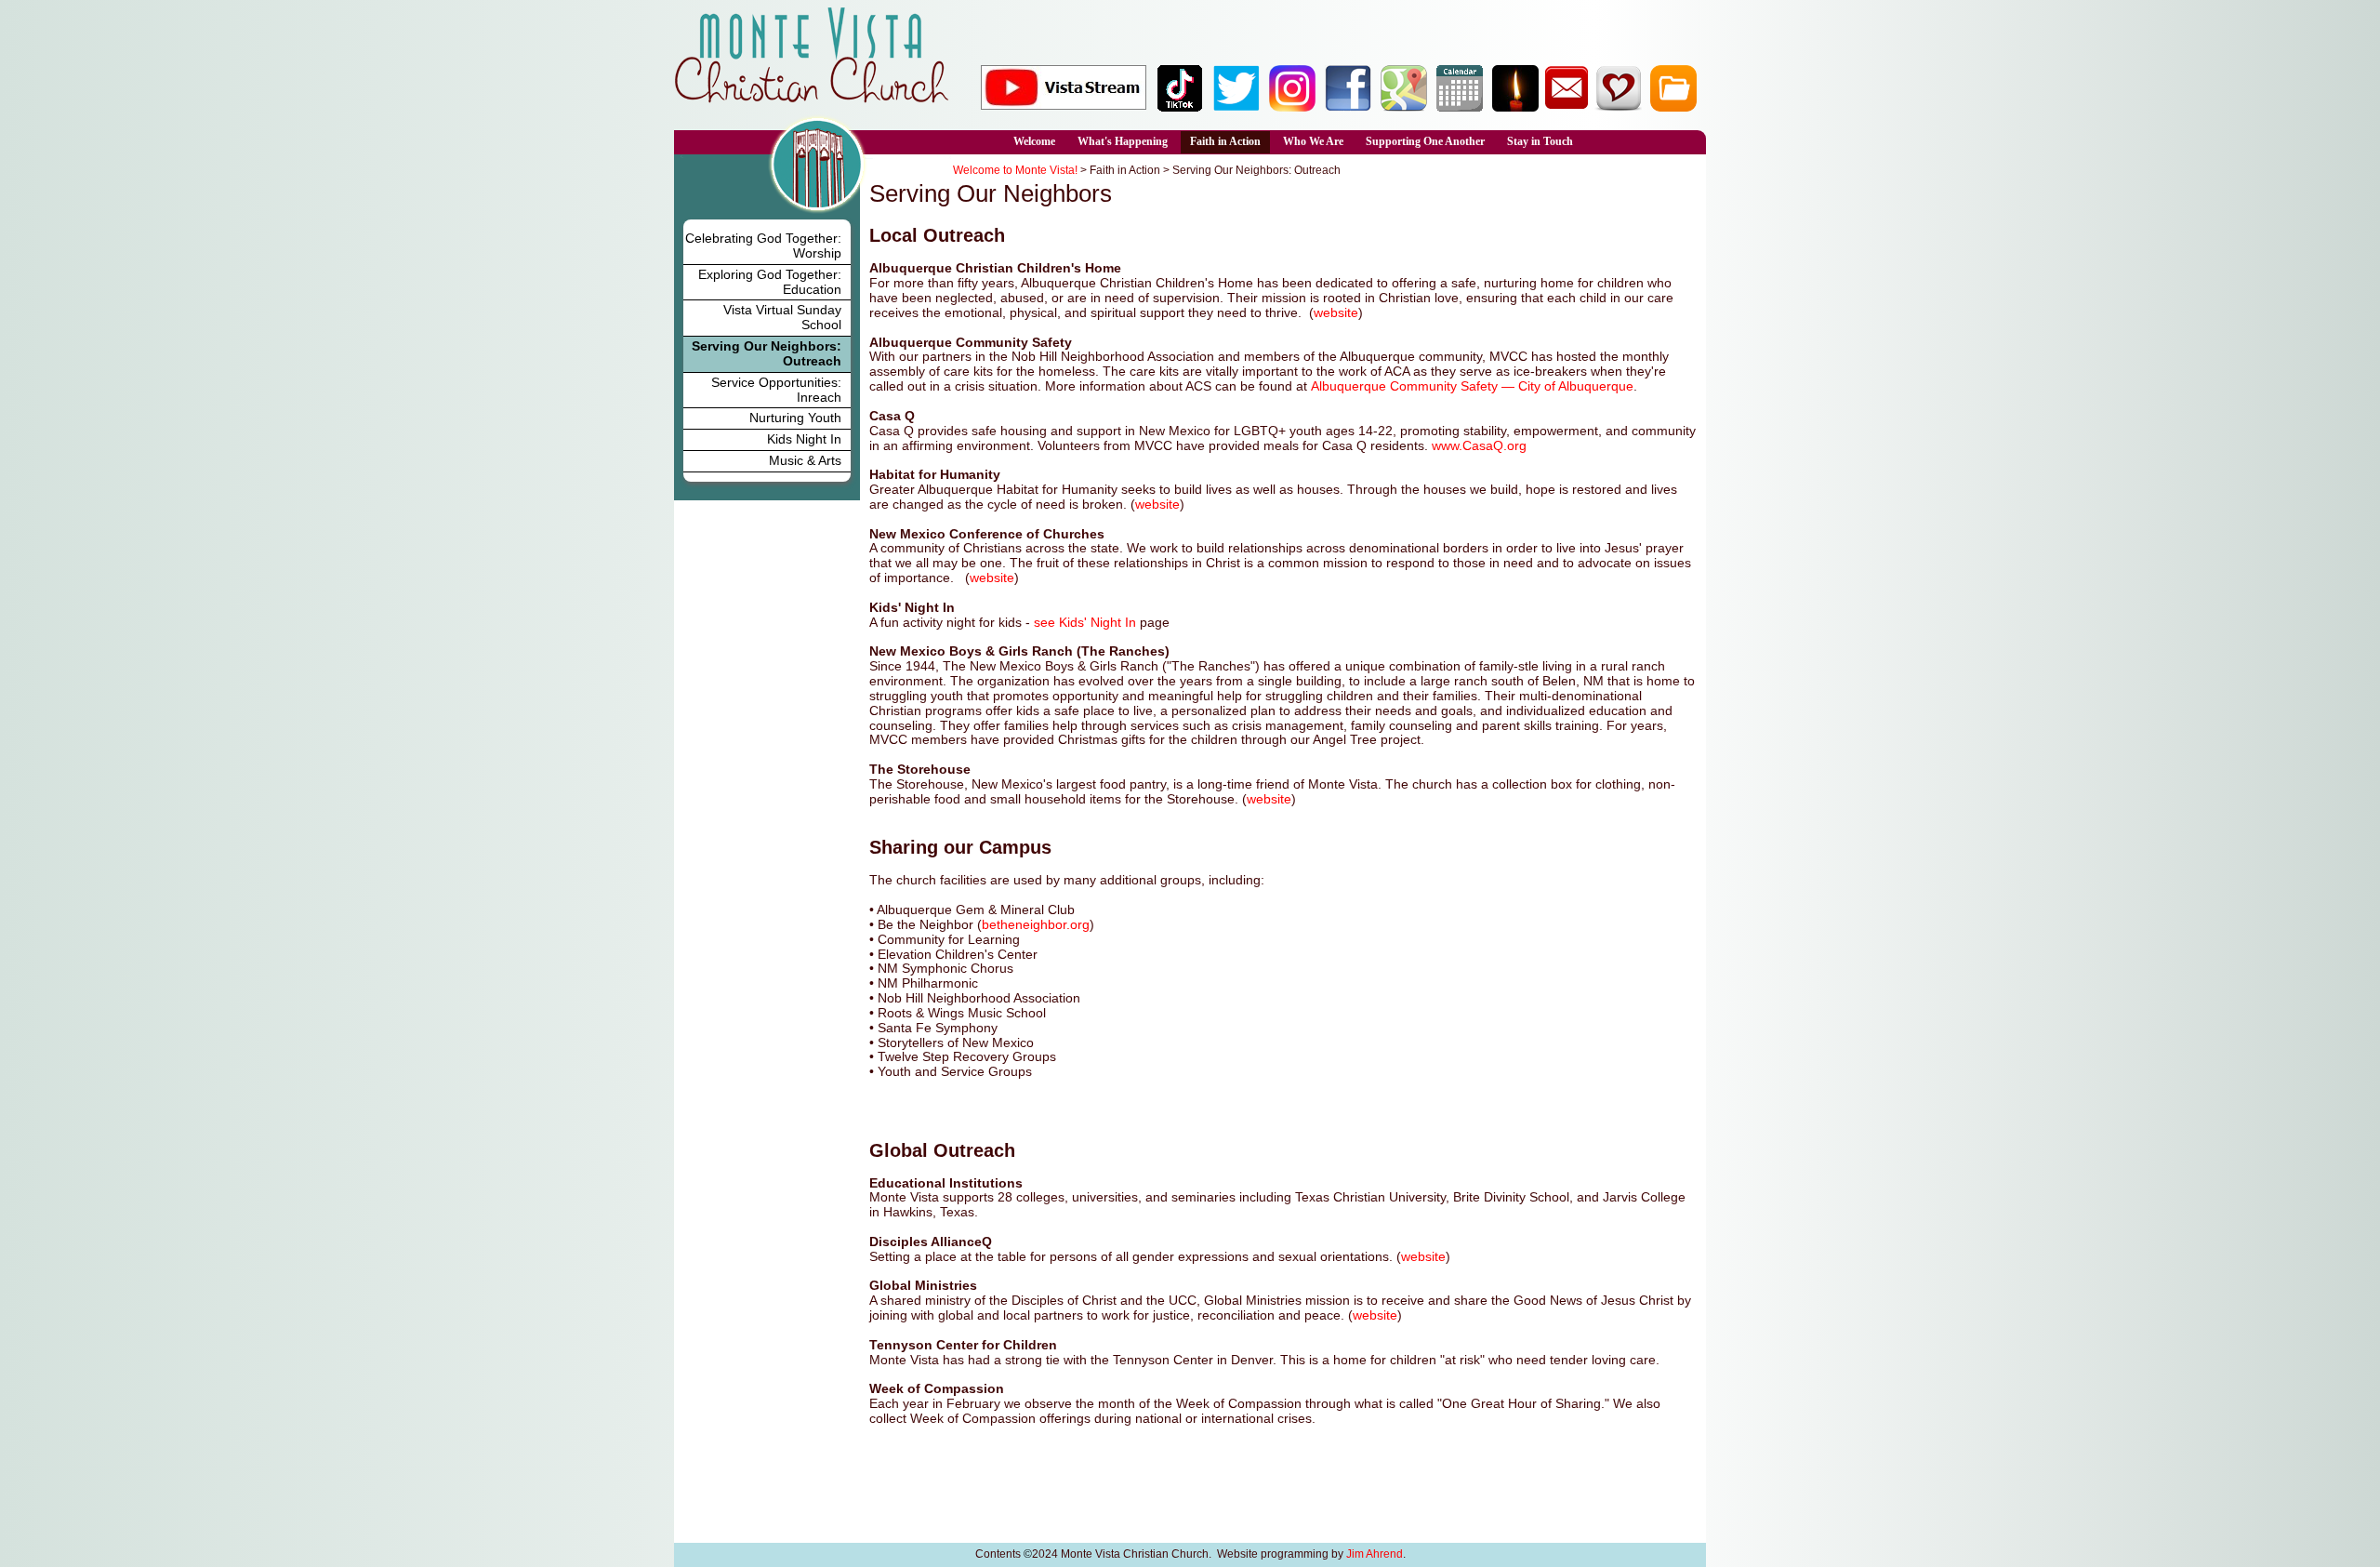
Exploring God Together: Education (770, 282)
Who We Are (1313, 141)
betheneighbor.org (1036, 924)
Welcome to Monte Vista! (1015, 170)
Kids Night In (804, 439)
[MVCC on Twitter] (1236, 107)
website (1336, 312)
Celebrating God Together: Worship (763, 246)
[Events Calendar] (1460, 107)
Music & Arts (805, 460)
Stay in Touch (1540, 141)
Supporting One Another (1425, 141)
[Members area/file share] (1673, 107)
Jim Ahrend (1375, 1554)
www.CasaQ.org (1479, 445)
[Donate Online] (1618, 107)
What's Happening (1123, 141)
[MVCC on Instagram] (1292, 107)
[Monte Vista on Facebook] (1348, 107)
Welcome (1034, 141)
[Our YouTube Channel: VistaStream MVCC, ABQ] (1064, 104)
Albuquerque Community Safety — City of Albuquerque (1472, 386)
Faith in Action (1225, 141)
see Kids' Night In (1085, 622)
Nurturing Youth (795, 418)
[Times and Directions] (1404, 107)
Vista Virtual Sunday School (782, 317)
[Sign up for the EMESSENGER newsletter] (1567, 107)
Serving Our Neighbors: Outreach (767, 353)
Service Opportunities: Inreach (776, 390)
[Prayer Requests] (1515, 107)
